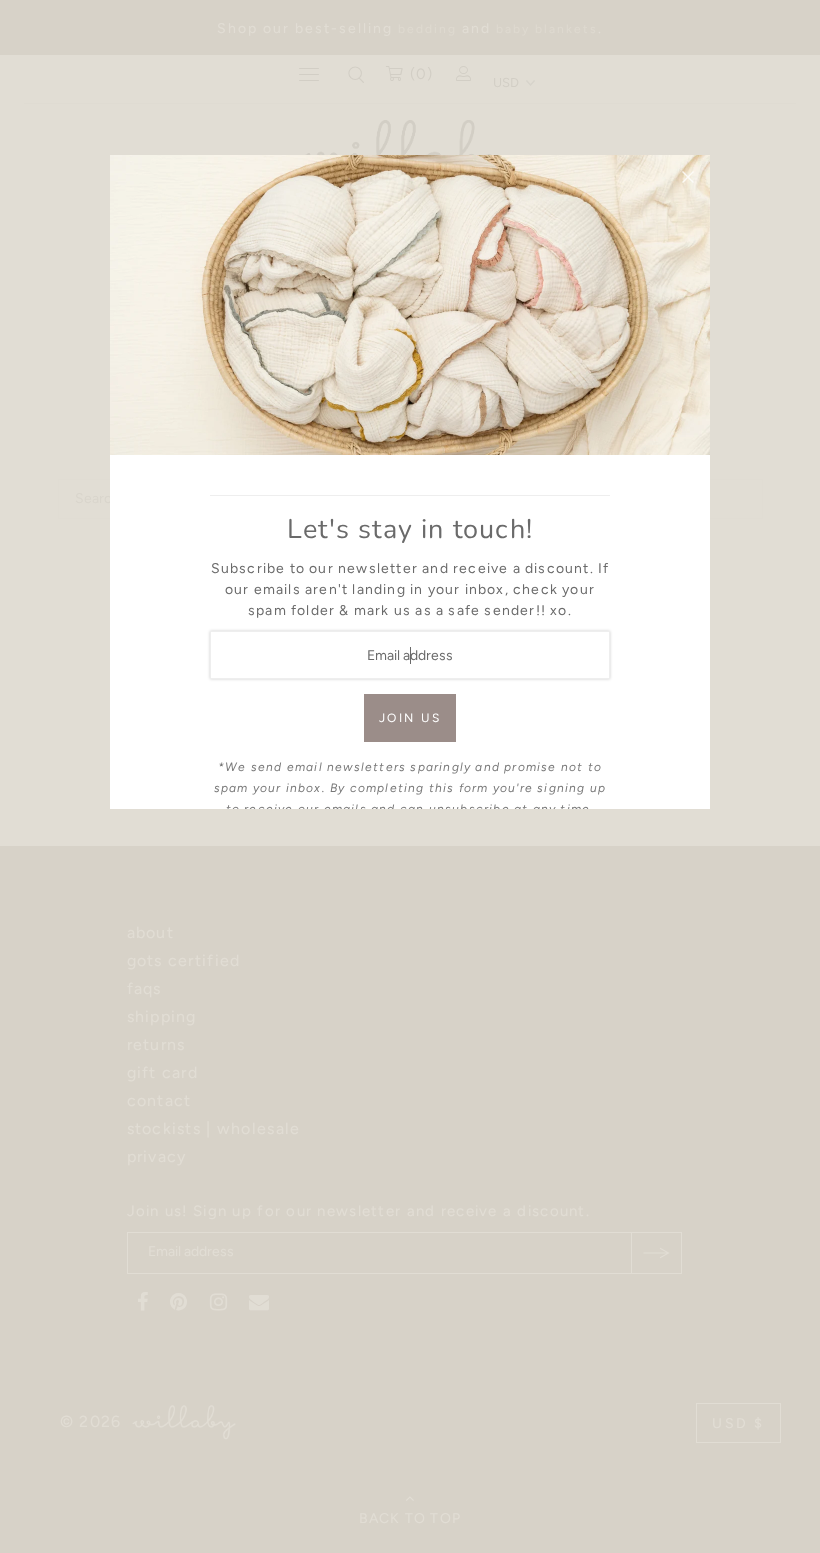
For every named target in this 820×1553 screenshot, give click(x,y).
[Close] (688, 177)
